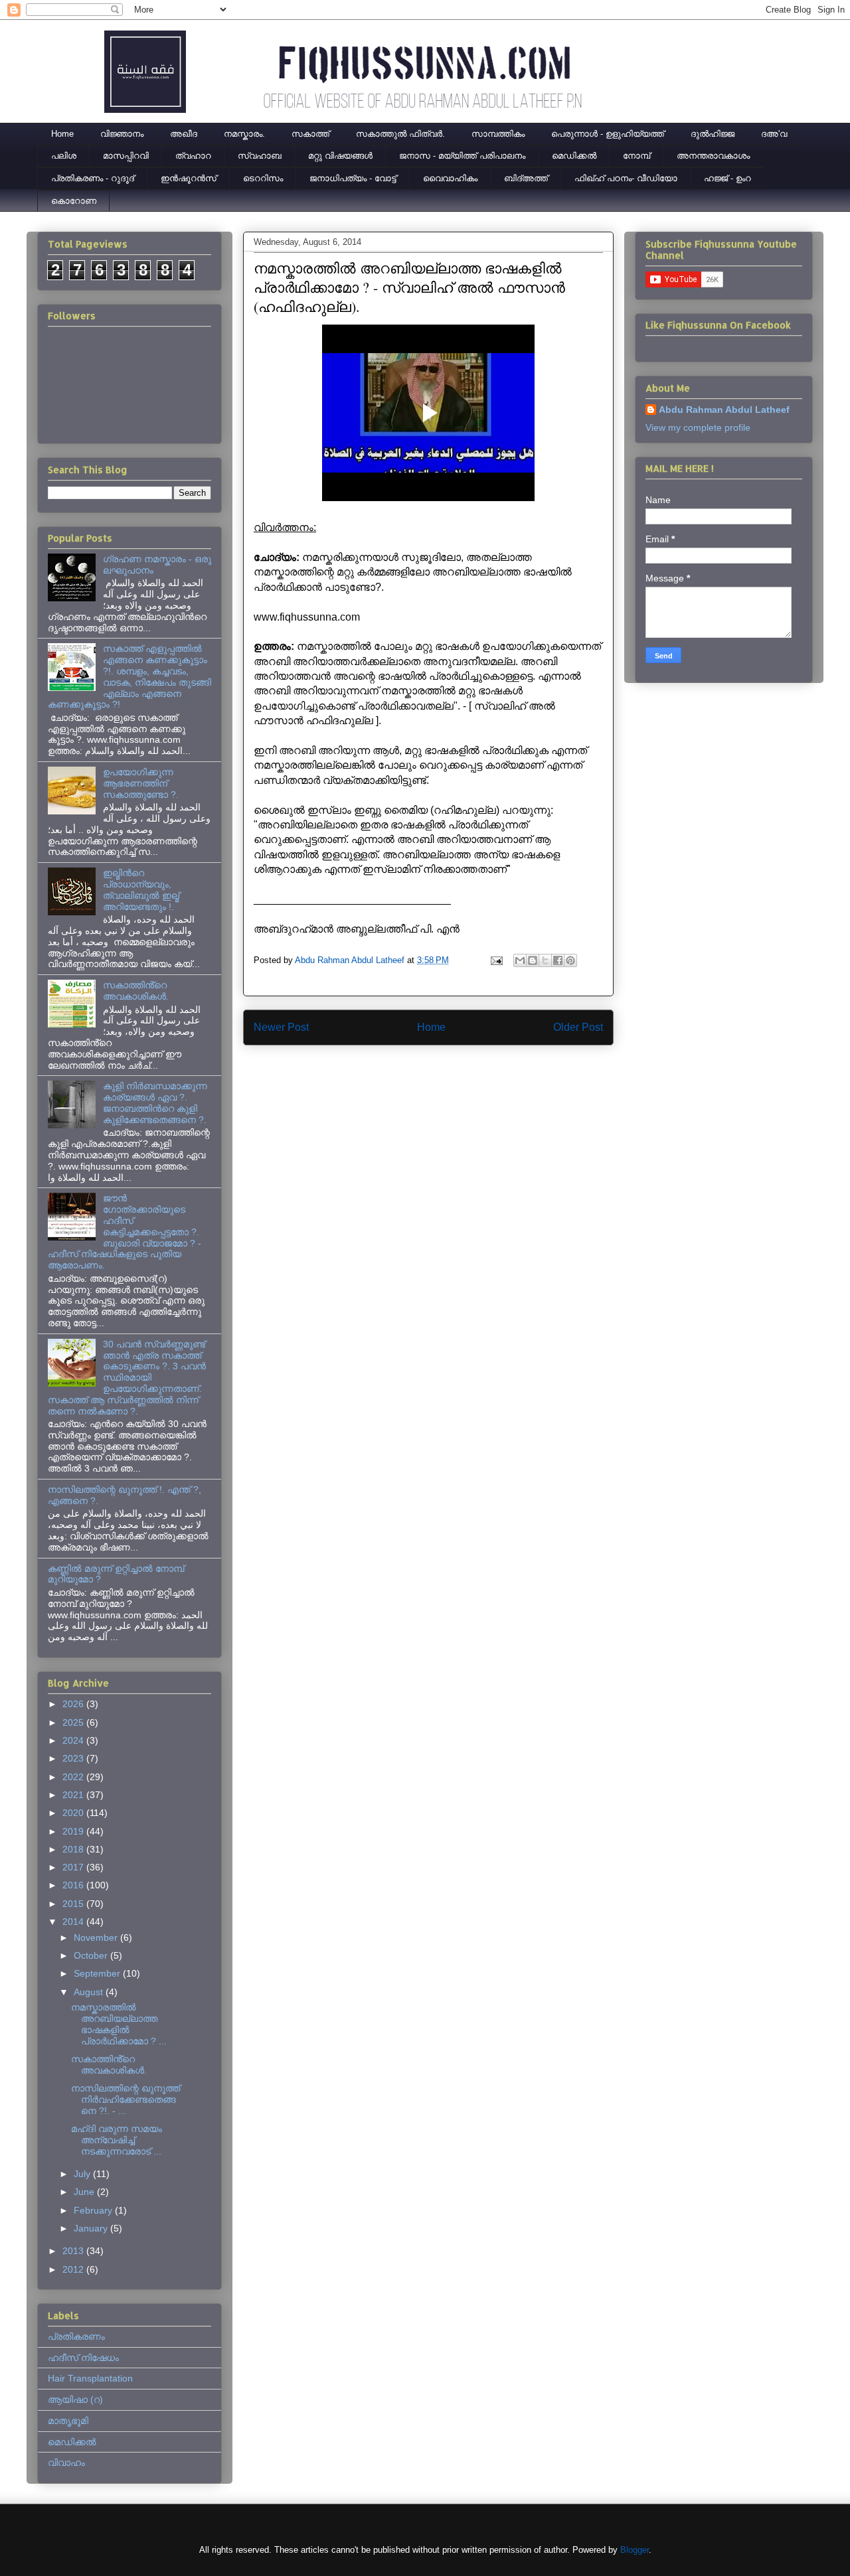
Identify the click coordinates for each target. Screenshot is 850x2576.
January (92, 2228)
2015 (74, 1904)
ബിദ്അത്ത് (526, 178)
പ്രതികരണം (76, 2336)
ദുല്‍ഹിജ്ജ (713, 134)
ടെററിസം (263, 178)
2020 (74, 1813)
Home (62, 134)
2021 (74, 1795)
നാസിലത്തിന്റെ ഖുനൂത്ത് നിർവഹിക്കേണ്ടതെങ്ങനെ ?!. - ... (126, 2099)
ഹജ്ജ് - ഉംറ (727, 178)
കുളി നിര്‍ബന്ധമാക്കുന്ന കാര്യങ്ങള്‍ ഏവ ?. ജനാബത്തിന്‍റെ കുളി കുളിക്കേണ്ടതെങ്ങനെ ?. (155, 1102)
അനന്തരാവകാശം (713, 156)
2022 (74, 1777)
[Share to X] (545, 960)
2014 (74, 1922)
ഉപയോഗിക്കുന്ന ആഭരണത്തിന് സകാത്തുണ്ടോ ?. (141, 783)
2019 (74, 1831)
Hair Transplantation (90, 2378)
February (94, 2210)
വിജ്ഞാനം (122, 134)
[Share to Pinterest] (570, 960)
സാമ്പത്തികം (498, 134)
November (97, 1937)
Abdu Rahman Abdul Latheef (724, 410)
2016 (74, 1885)
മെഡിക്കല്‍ (574, 156)
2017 (74, 1867)
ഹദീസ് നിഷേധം (83, 2358)
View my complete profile (698, 427)
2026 (74, 1704)
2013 (74, 2251)
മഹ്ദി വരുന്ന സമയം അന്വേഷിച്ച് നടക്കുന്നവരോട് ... (117, 2140)
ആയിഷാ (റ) (75, 2399)
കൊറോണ (74, 201)
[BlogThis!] (533, 960)
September (98, 1973)
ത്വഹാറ (193, 156)
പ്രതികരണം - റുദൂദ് (93, 178)
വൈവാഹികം (450, 178)
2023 (74, 1758)
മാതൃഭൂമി (68, 2421)
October (92, 1955)
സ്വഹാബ (260, 156)
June (85, 2192)
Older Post (578, 1027)
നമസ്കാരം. (244, 134)
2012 (74, 2269)
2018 (74, 1849)
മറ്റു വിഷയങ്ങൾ (340, 156)
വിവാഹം (66, 2462)
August (90, 1992)
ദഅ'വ (774, 134)
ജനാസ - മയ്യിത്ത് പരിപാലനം (462, 156)
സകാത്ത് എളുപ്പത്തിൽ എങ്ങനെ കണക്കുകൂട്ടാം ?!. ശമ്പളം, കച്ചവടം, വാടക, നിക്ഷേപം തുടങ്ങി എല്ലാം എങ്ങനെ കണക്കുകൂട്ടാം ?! (129, 676)
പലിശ (64, 156)
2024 (74, 1740)
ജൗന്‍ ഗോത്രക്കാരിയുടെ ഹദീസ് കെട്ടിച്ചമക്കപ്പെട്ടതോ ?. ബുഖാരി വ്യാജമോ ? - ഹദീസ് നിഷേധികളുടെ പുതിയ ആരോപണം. (125, 1232)
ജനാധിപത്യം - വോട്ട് (353, 178)
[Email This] (520, 960)
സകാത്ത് (310, 134)
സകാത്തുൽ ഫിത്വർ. (400, 134)
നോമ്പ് (637, 156)
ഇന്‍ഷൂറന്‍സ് (189, 178)
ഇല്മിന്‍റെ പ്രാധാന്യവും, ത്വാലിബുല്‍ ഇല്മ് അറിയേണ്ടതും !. (141, 889)
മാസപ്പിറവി (126, 156)
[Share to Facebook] (558, 960)
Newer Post (281, 1027)
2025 (74, 1722)
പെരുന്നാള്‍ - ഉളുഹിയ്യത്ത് (608, 134)
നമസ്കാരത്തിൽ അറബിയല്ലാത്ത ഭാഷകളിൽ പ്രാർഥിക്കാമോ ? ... (119, 2024)
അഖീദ (184, 134)
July (83, 2174)
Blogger (635, 2550)
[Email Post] (496, 960)
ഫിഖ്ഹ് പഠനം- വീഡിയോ (626, 178)
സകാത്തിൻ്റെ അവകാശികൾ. (136, 991)
